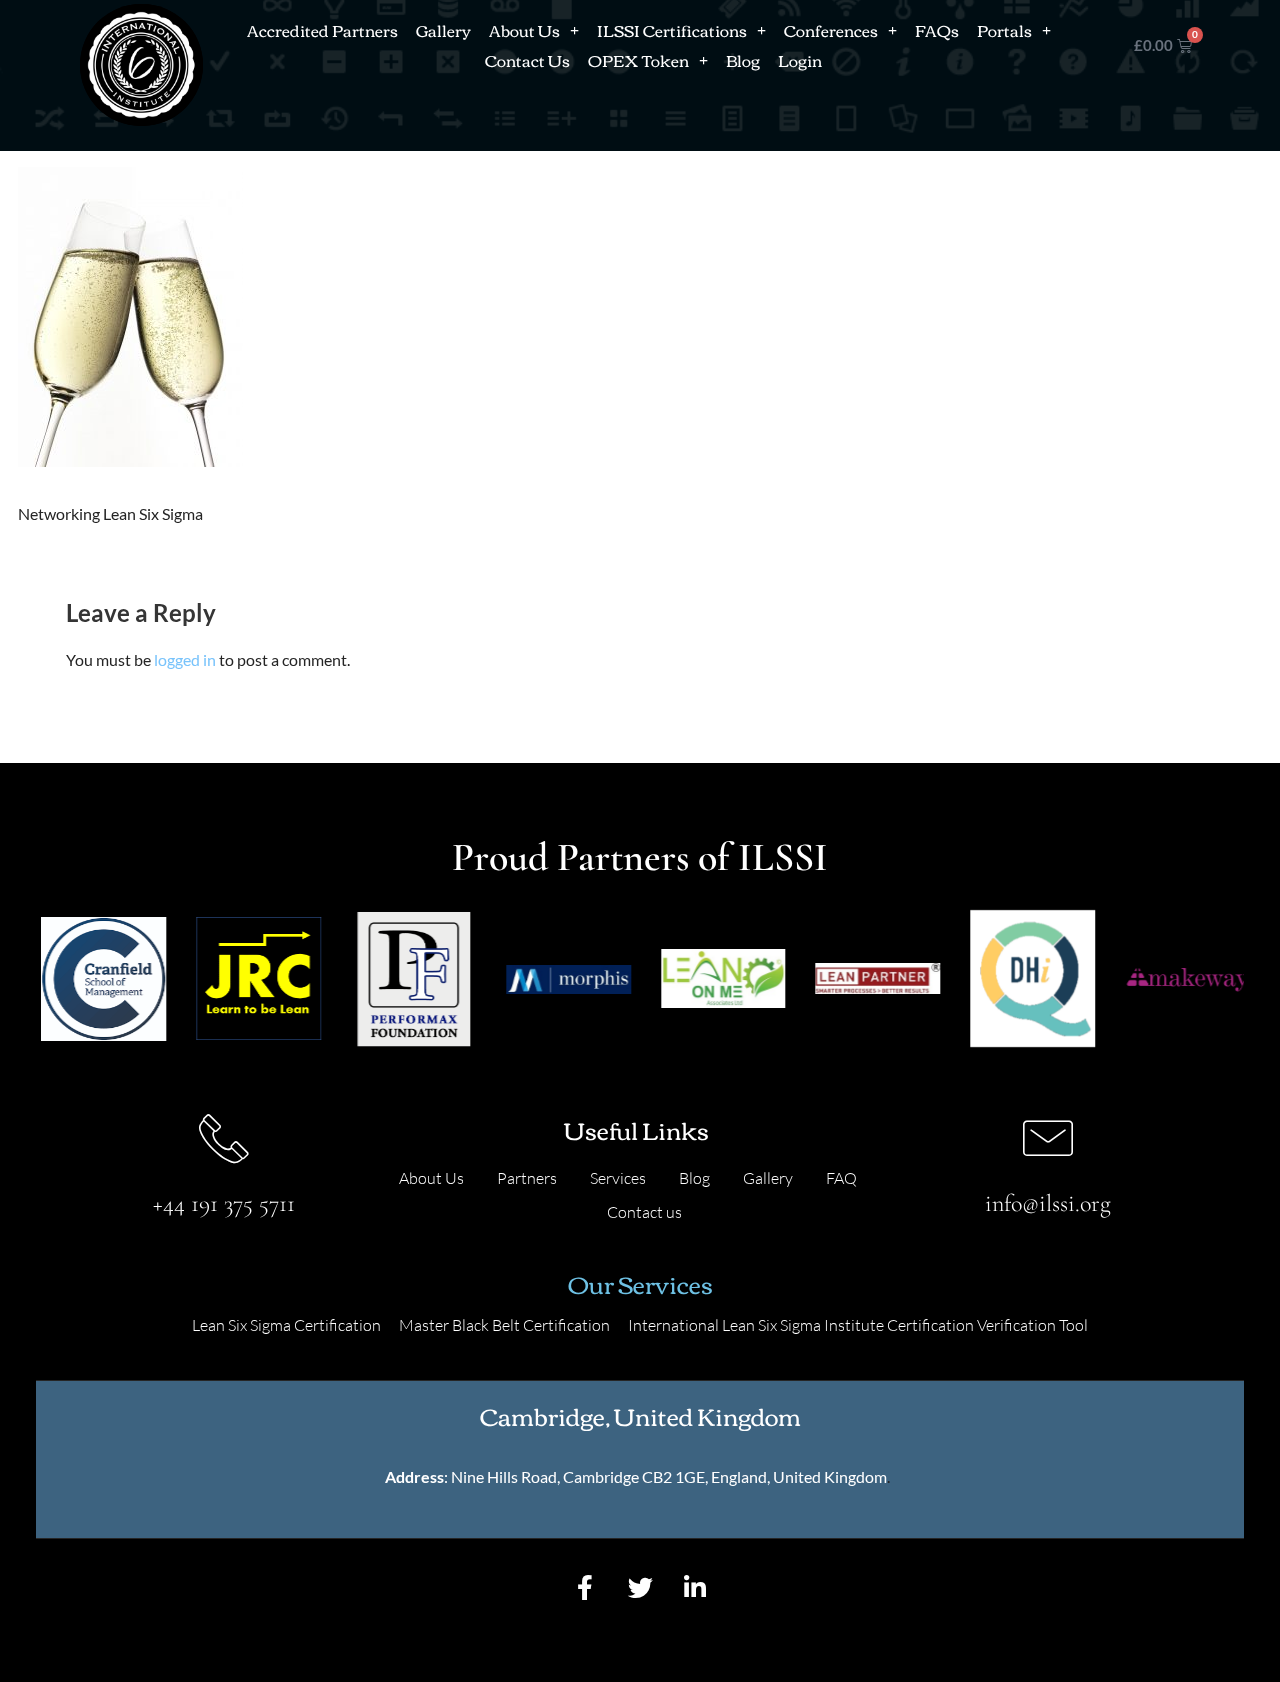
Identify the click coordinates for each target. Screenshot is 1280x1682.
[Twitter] (640, 1588)
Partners (527, 1178)
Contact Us (527, 60)
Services (618, 1178)
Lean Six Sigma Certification (286, 1325)
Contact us (644, 1212)
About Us (524, 30)
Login (800, 60)
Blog (743, 60)
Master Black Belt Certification (504, 1325)
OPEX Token (638, 60)
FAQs (937, 30)
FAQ (841, 1178)
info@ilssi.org (1048, 1203)
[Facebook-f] (585, 1588)
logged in (185, 659)
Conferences (831, 30)
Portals (1004, 30)
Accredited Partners (322, 30)
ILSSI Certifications (672, 30)
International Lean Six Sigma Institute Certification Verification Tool (858, 1325)
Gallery (443, 30)
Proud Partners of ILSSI (640, 857)
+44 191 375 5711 (224, 1203)
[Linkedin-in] (695, 1588)
